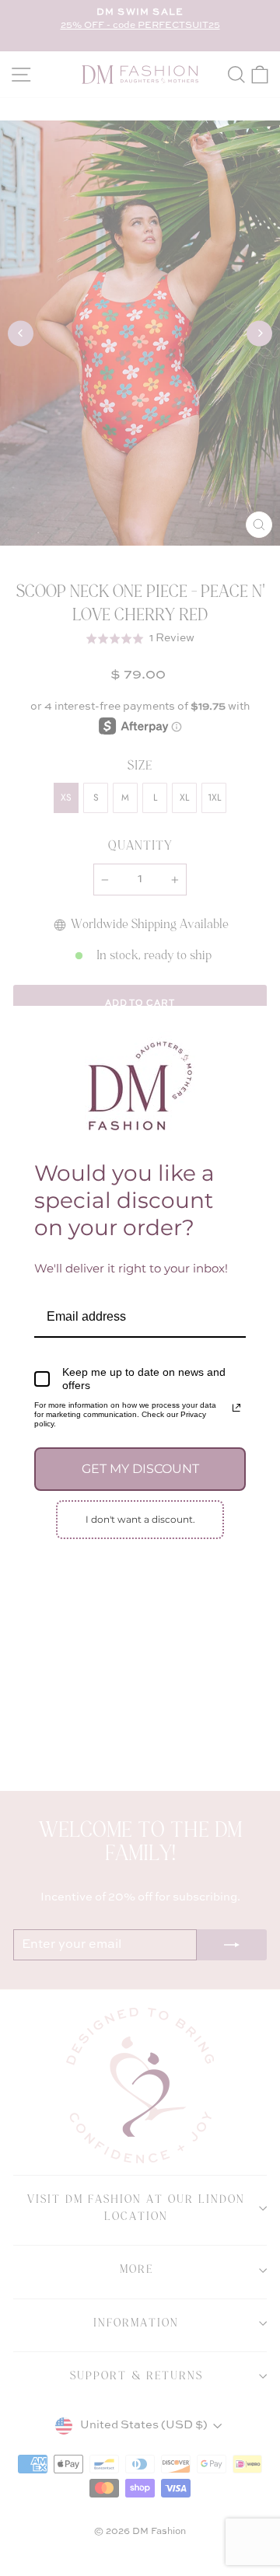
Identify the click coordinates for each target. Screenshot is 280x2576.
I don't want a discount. (140, 1519)
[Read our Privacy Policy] (236, 1408)
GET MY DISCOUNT (140, 1469)
